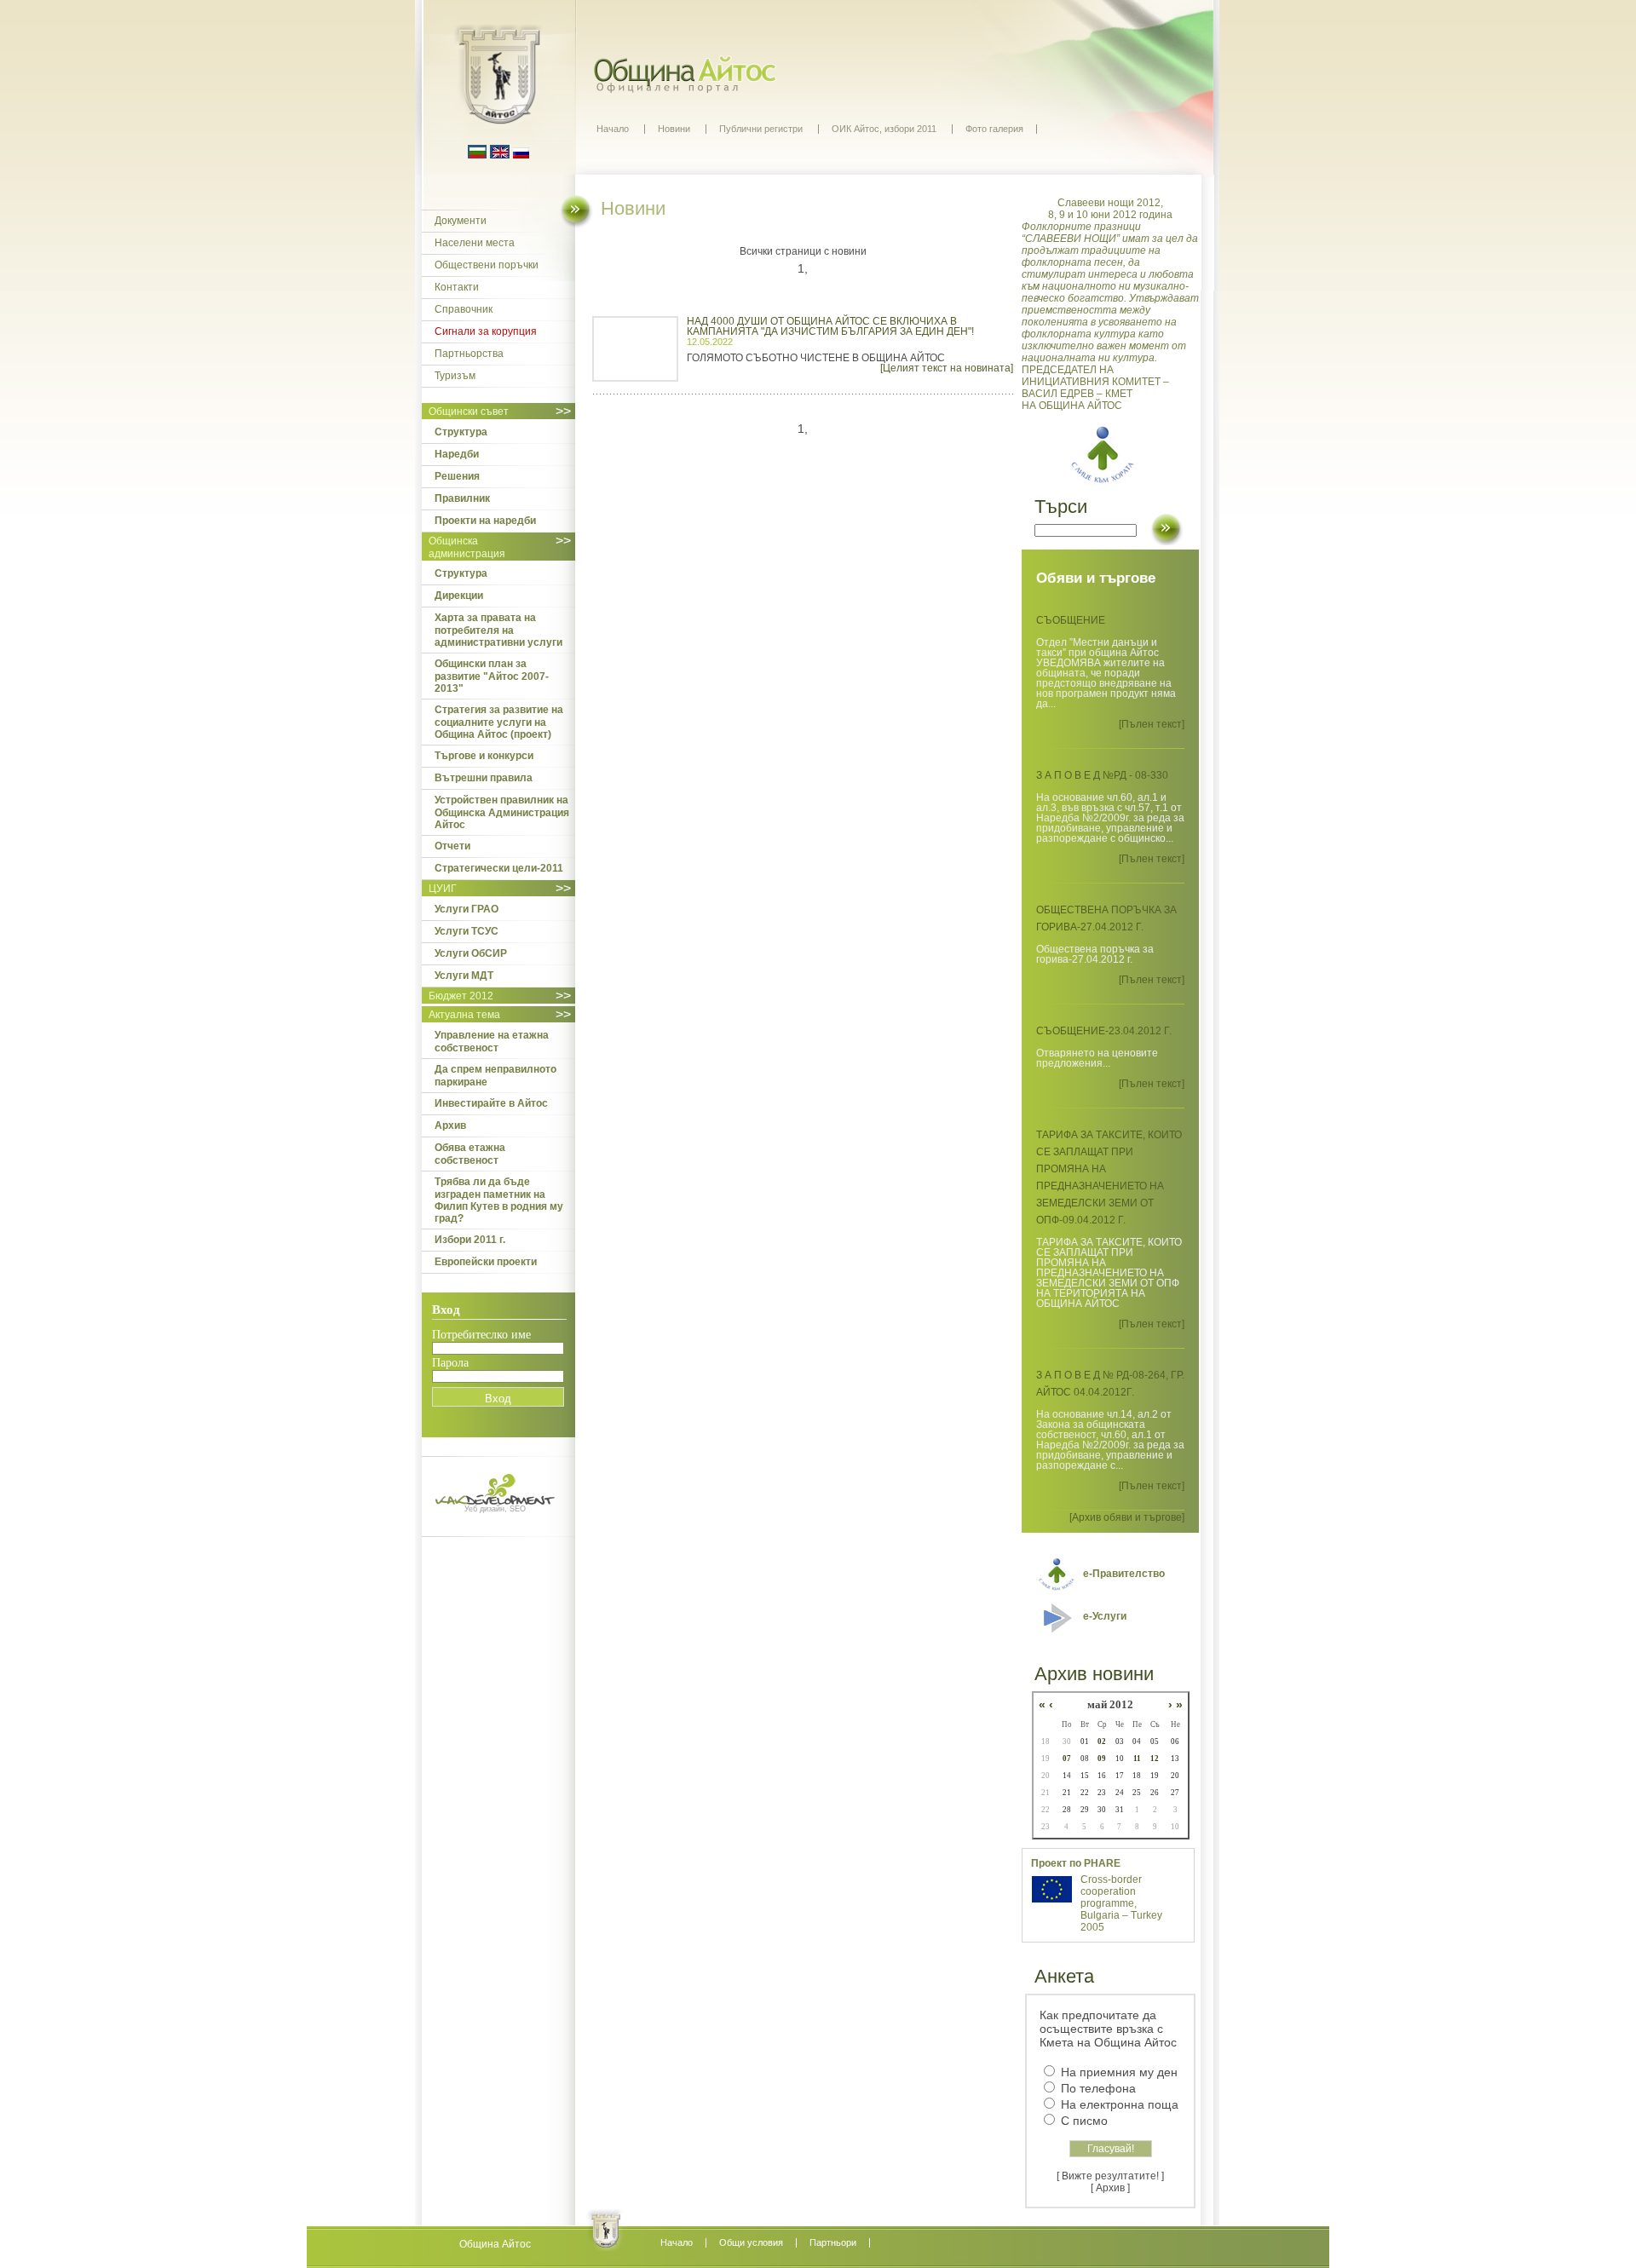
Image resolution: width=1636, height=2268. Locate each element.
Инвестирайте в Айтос (491, 1103)
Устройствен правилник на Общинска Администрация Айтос (502, 812)
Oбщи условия (751, 2242)
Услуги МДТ (464, 976)
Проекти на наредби (485, 521)
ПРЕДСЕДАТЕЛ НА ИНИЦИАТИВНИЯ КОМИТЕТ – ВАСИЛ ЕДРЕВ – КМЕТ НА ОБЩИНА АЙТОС (1110, 304)
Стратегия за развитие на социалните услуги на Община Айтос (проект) (499, 722)
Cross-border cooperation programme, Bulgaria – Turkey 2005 (1121, 1903)
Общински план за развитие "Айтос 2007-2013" (492, 676)
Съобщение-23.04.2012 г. (1104, 1031)
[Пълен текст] (1152, 724)
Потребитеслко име (481, 1335)
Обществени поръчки (487, 265)
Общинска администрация (467, 547)
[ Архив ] (1110, 2188)
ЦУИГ (443, 889)
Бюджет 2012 (461, 996)
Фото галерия (994, 129)
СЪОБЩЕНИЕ (1071, 620)
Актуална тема (464, 1015)
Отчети (452, 846)
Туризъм (455, 376)
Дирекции (459, 596)
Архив (450, 1125)
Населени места (475, 243)
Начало (613, 129)
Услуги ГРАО (467, 909)
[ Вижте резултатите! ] (1110, 2176)
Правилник (462, 498)
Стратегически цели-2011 (499, 868)
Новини (674, 129)
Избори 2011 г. (470, 1240)
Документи (461, 221)
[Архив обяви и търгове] (1127, 1517)
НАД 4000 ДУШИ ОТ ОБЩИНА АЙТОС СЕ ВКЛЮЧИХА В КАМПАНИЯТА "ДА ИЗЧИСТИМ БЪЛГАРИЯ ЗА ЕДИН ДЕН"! (830, 326)
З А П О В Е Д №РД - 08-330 (1102, 775)
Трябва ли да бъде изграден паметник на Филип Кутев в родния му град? (499, 1200)
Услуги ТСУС (467, 931)
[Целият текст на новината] (947, 368)
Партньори (833, 2242)
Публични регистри (761, 129)
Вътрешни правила (484, 778)
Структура (461, 432)
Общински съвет (469, 412)
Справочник (464, 309)
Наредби (457, 454)
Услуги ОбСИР (471, 953)
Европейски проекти (486, 1262)
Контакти (457, 287)
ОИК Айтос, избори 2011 (884, 129)
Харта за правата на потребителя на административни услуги (498, 630)
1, (803, 268)
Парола (450, 1363)
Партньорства (469, 354)
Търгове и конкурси (484, 756)
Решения (457, 476)
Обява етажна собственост (470, 1154)
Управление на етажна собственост (492, 1042)
